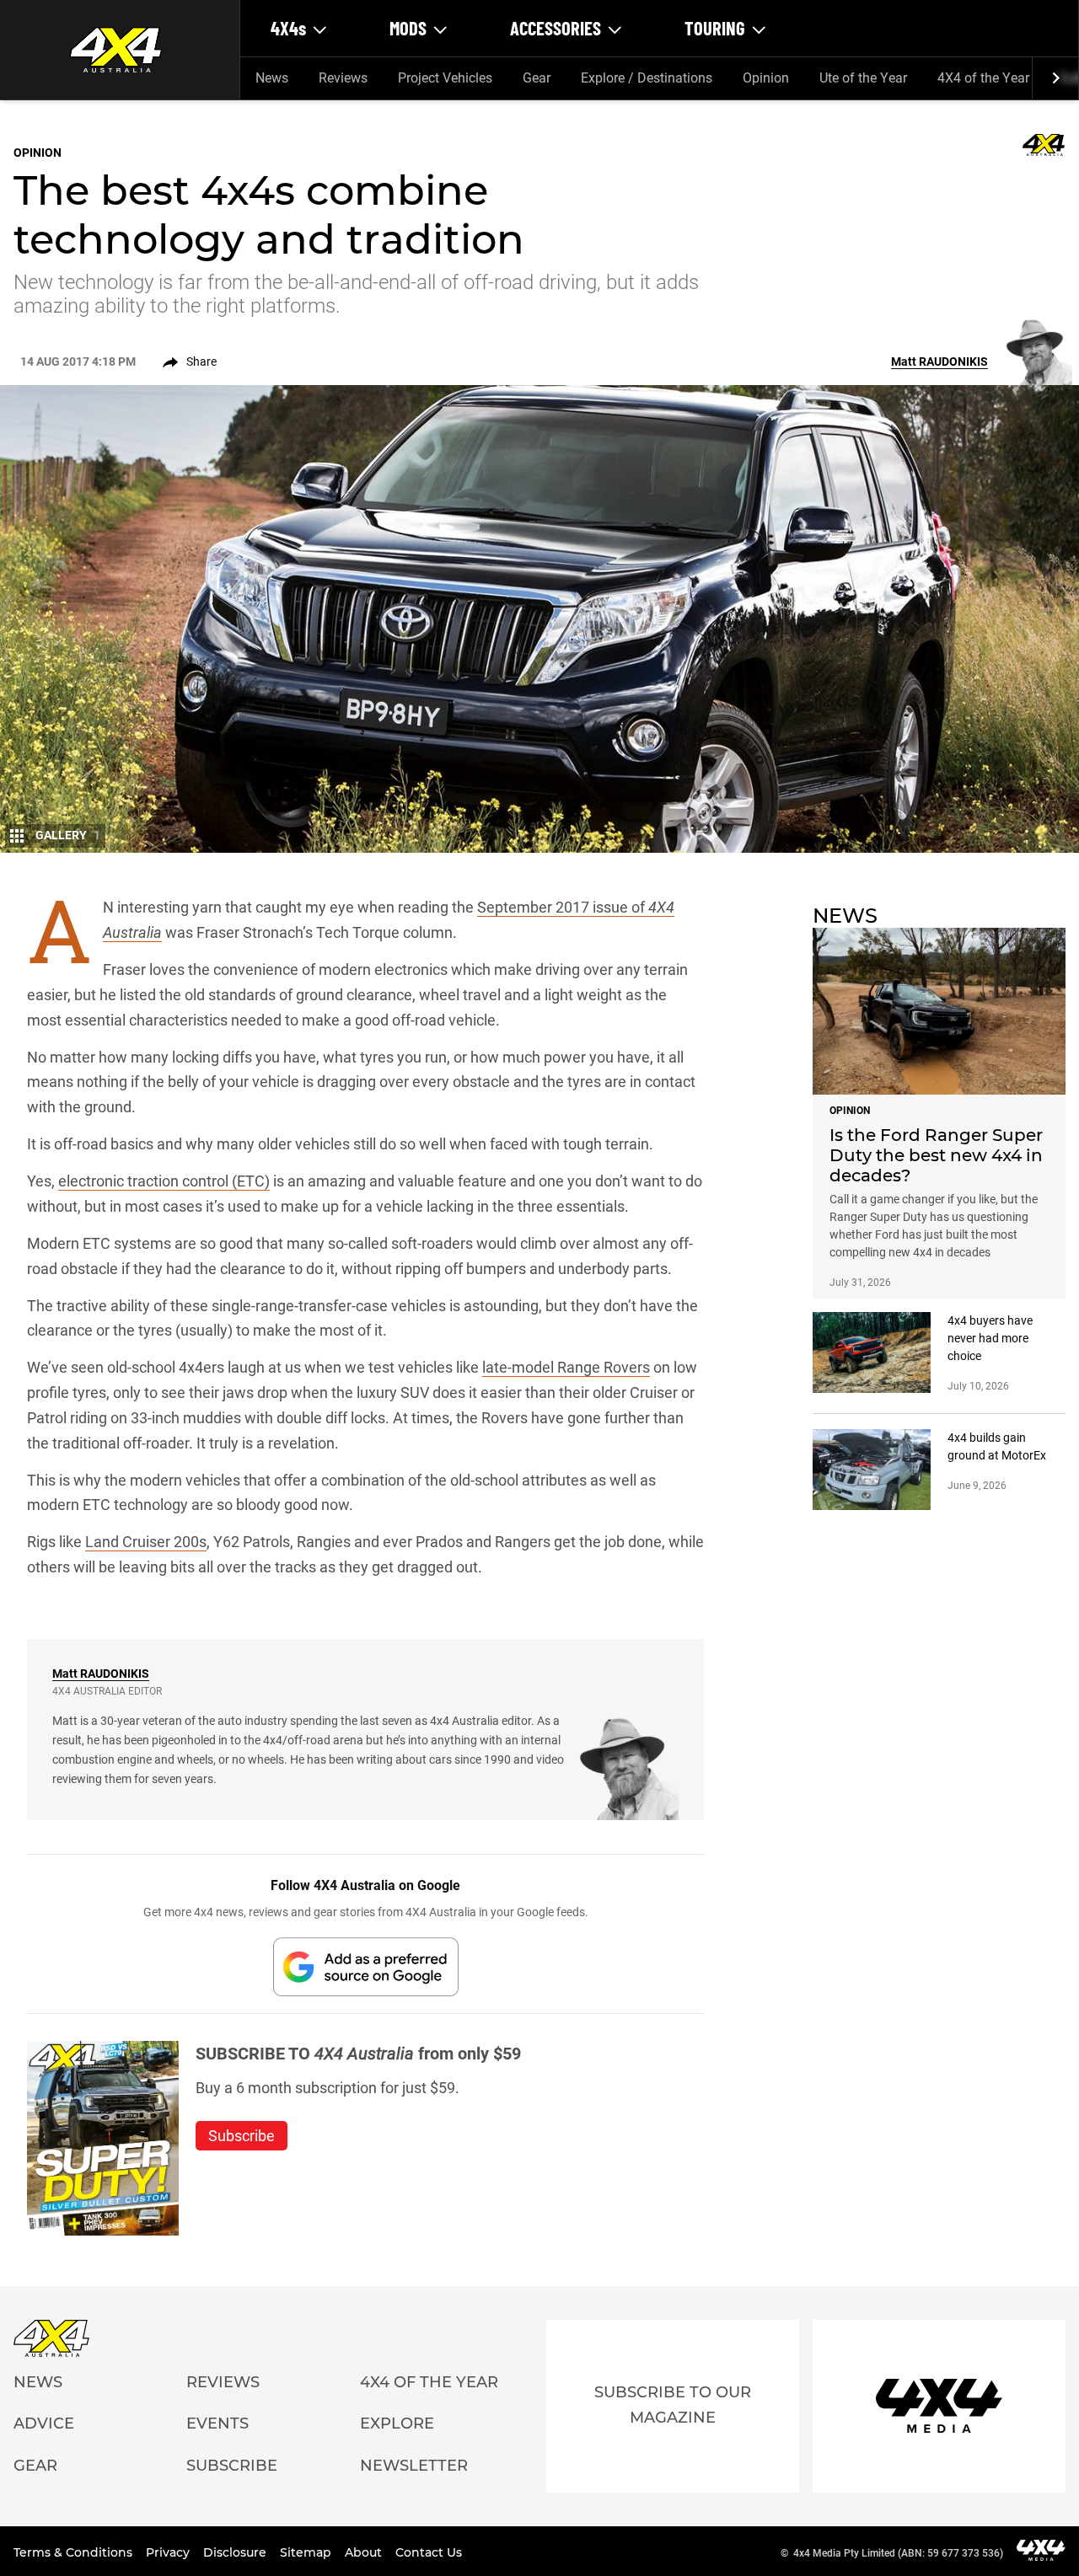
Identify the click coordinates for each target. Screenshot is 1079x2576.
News (272, 78)
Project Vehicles (445, 78)
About (365, 2552)
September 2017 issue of (563, 907)
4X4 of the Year (983, 78)
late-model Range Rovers (566, 1367)
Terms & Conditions (75, 2552)
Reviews (343, 78)
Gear (537, 78)
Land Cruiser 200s (146, 1542)
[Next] (1055, 78)
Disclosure (236, 2552)
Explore (397, 2423)
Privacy (169, 2552)
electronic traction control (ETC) (164, 1181)
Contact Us (429, 2552)
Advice (44, 2423)
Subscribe (232, 2466)
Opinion (766, 78)
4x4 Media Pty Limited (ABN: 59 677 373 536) (898, 2553)
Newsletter (414, 2466)
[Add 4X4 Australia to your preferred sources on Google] (366, 1966)
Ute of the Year (863, 78)
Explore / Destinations (647, 78)
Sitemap (307, 2552)
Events (217, 2423)
